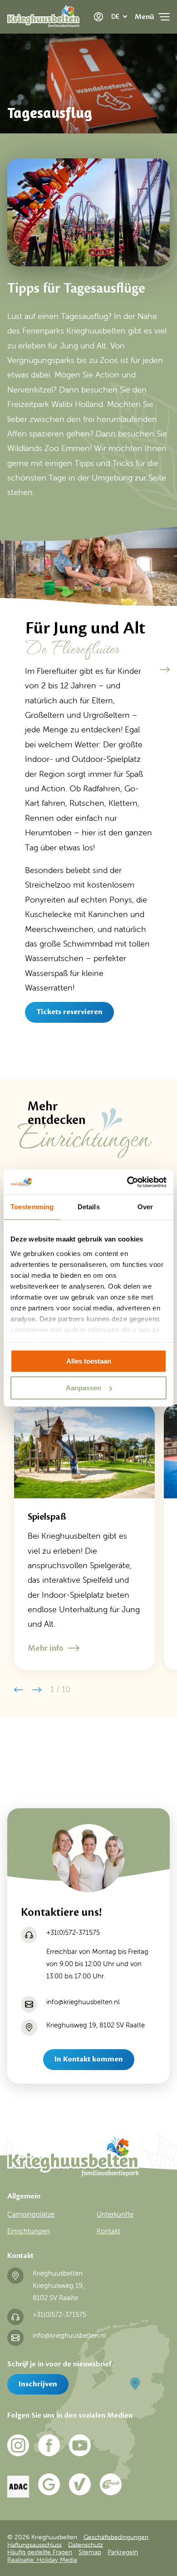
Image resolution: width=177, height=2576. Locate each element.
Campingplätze (31, 2214)
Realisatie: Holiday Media (42, 2560)
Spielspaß (47, 1517)
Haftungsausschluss (34, 2544)
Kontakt (108, 2231)
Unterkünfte (115, 2214)
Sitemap (90, 2552)
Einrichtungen (29, 2231)
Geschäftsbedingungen (116, 2537)
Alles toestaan (89, 1361)
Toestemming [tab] (32, 1207)
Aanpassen (84, 1388)
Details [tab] (89, 1207)
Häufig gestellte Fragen (40, 2552)
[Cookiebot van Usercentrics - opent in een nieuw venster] (127, 1182)
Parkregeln (123, 2552)
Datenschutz (86, 2544)
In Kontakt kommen (89, 2059)
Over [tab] (145, 1207)
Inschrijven (38, 2384)
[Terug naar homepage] (43, 19)
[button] (165, 670)
